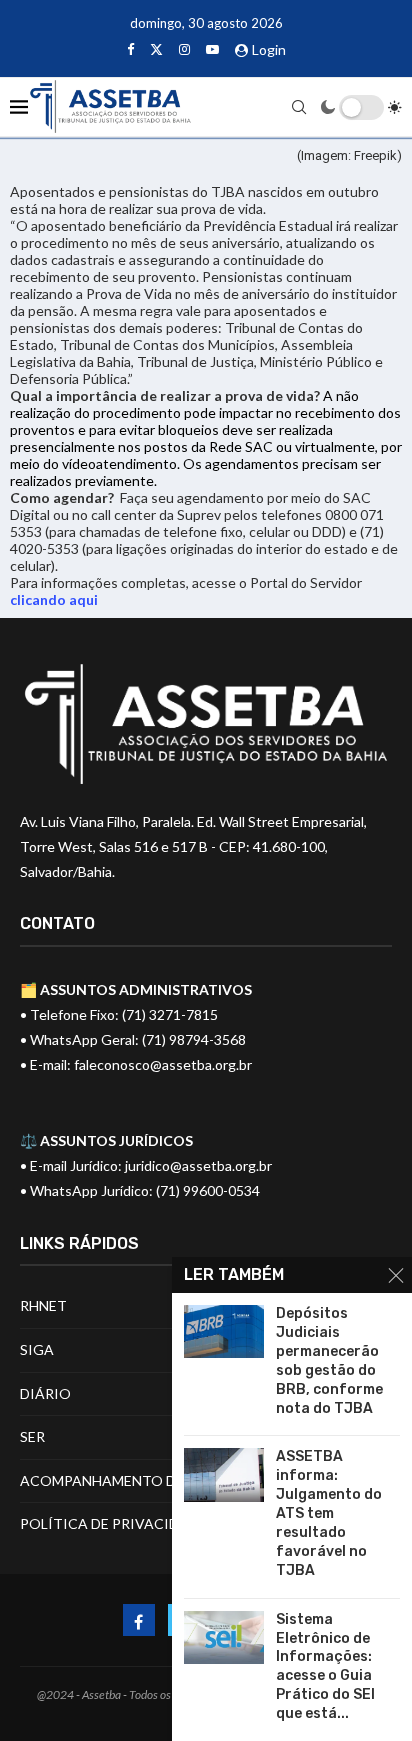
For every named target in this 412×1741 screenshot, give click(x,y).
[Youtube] (212, 49)
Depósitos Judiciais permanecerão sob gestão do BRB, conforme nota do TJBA (329, 1360)
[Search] (299, 107)
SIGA (37, 1349)
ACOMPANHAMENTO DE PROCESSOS (145, 1480)
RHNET (43, 1305)
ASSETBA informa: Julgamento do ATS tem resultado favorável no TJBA (329, 1513)
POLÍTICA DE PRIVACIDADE (113, 1523)
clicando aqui (54, 599)
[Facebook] (130, 49)
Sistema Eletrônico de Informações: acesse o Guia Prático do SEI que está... (325, 1666)
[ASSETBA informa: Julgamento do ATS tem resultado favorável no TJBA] (224, 1474)
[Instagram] (184, 49)
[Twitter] (156, 49)
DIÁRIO (45, 1393)
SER (32, 1436)
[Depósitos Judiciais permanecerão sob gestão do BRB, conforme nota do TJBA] (224, 1331)
